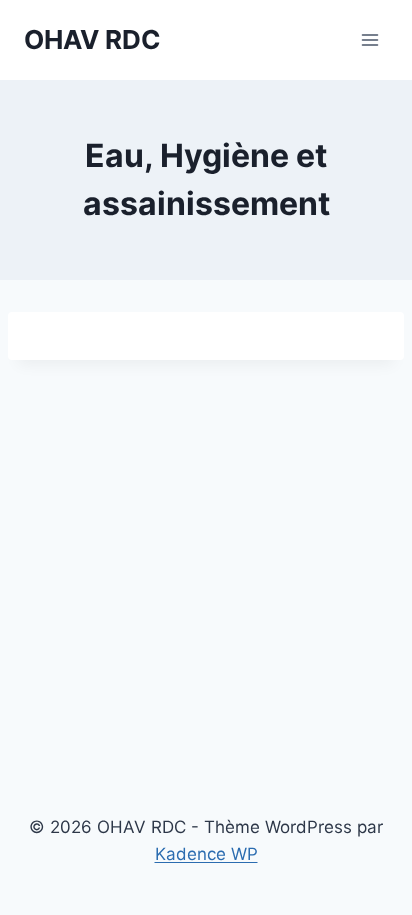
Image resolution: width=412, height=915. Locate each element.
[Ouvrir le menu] (369, 39)
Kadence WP (206, 854)
